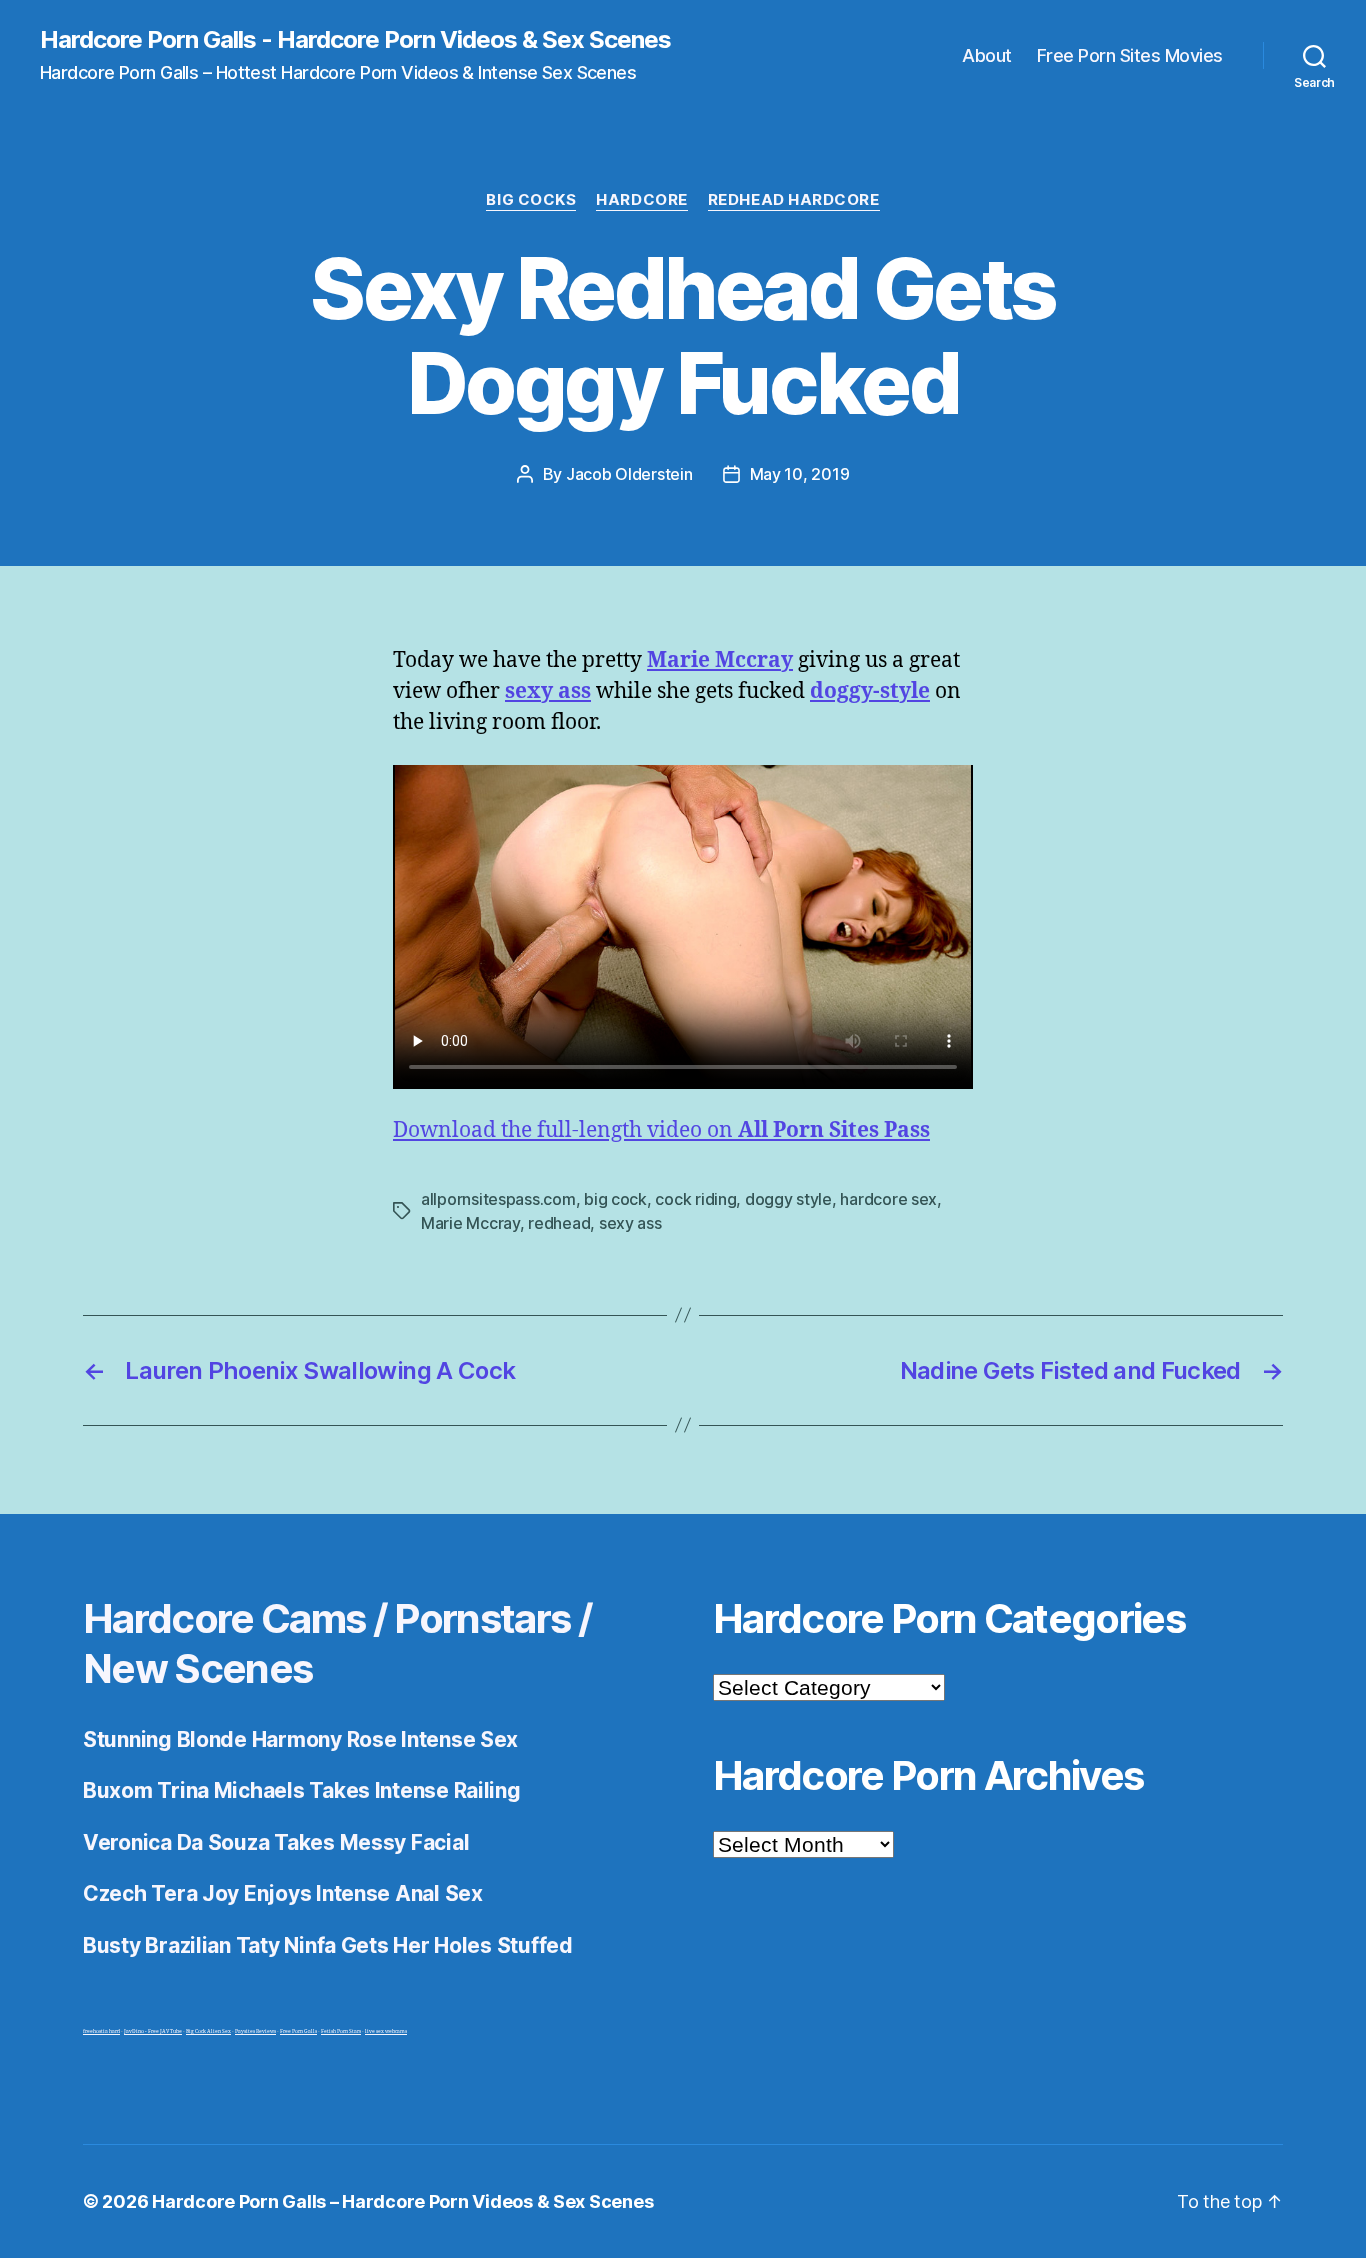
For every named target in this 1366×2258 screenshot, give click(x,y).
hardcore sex (888, 1199)
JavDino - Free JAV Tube (153, 2031)
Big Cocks (531, 200)
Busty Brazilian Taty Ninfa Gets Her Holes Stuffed (328, 1945)
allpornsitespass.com (498, 1199)
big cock (615, 1199)
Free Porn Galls (298, 2031)
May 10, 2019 (800, 474)
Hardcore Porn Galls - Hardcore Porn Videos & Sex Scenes (355, 40)
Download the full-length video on (661, 1130)
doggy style (788, 1199)
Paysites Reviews (255, 2031)
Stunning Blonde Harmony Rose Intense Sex (300, 1739)
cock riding (695, 1199)
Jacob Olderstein (629, 474)
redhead (559, 1223)
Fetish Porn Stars (341, 2031)
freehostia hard (101, 2031)
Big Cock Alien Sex (208, 2031)
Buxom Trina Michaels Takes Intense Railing (302, 1790)
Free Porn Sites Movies (1130, 55)
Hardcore (641, 200)
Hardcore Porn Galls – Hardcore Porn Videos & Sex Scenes (402, 2201)
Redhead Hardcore (794, 200)
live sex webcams (386, 2031)
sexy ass (630, 1223)
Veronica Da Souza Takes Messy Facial (276, 1842)
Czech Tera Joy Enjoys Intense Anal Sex (283, 1893)
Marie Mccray (470, 1223)
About (987, 55)
